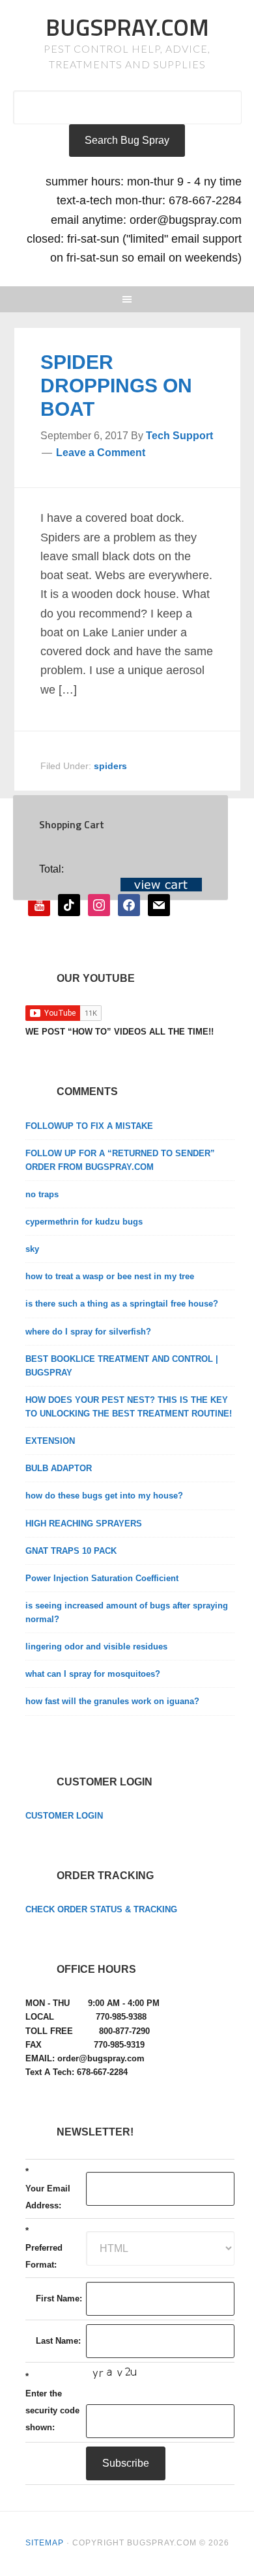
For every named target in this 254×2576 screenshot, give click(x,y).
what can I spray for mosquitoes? (93, 1674)
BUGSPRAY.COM (127, 27)
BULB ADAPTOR (59, 1468)
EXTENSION (50, 1441)
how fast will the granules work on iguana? (112, 1701)
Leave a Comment (101, 453)
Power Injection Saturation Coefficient (102, 1578)
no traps (42, 1194)
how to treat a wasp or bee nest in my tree (110, 1276)
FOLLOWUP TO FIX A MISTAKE (89, 1126)
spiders (110, 766)
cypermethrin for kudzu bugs (84, 1222)
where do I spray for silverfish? (88, 1332)
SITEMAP (45, 2543)
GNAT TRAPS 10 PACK (71, 1551)
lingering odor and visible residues (96, 1647)
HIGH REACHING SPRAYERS (84, 1524)
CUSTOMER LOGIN (64, 1816)
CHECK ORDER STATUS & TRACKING (101, 1909)
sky (32, 1249)
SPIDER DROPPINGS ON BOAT (116, 386)
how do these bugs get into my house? (104, 1496)
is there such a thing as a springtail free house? (122, 1304)
